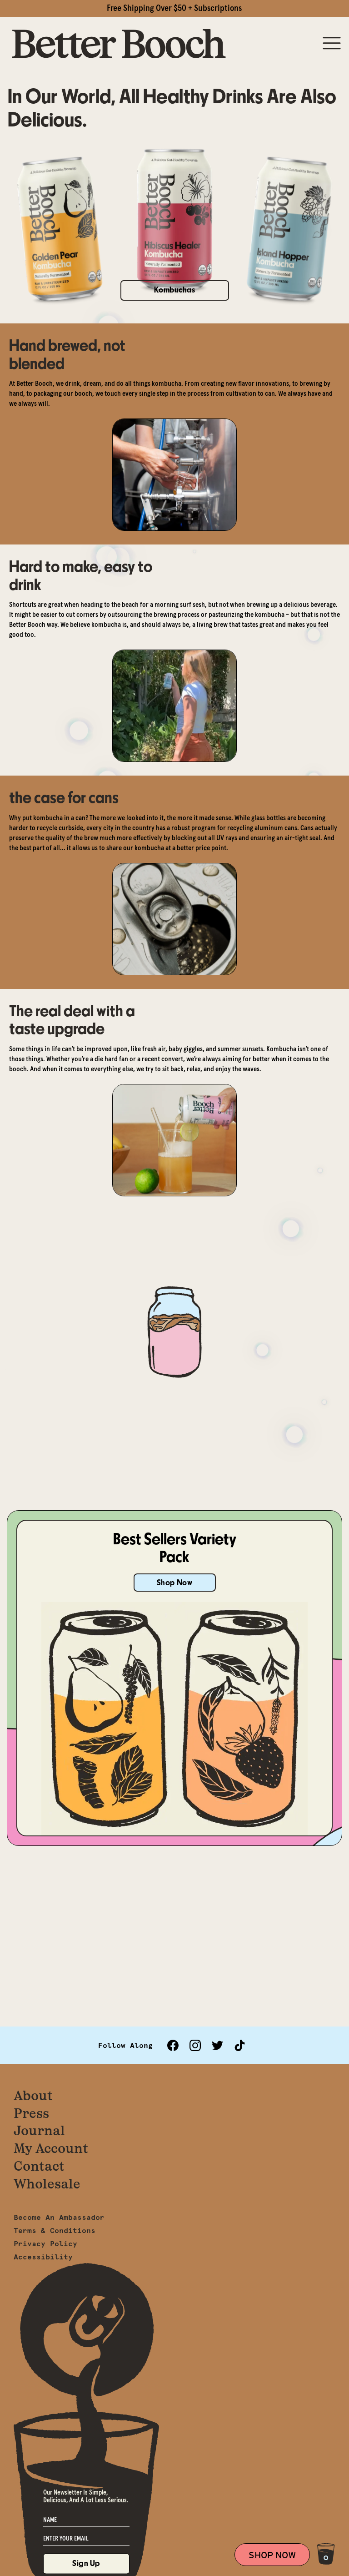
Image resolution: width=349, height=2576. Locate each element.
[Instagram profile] (195, 2045)
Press (31, 2113)
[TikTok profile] (240, 2045)
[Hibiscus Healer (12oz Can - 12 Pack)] (174, 220)
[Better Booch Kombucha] (119, 44)
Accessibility (43, 2257)
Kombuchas (175, 290)
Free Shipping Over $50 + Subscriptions (174, 8)
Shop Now (174, 1583)
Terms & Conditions (55, 2230)
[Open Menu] (332, 44)
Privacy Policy (45, 2243)
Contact (39, 2166)
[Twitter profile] (217, 2045)
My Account (51, 2148)
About (33, 2095)
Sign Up (86, 2563)
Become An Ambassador (59, 2217)
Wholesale (47, 2184)
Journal (39, 2130)
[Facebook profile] (173, 2045)
